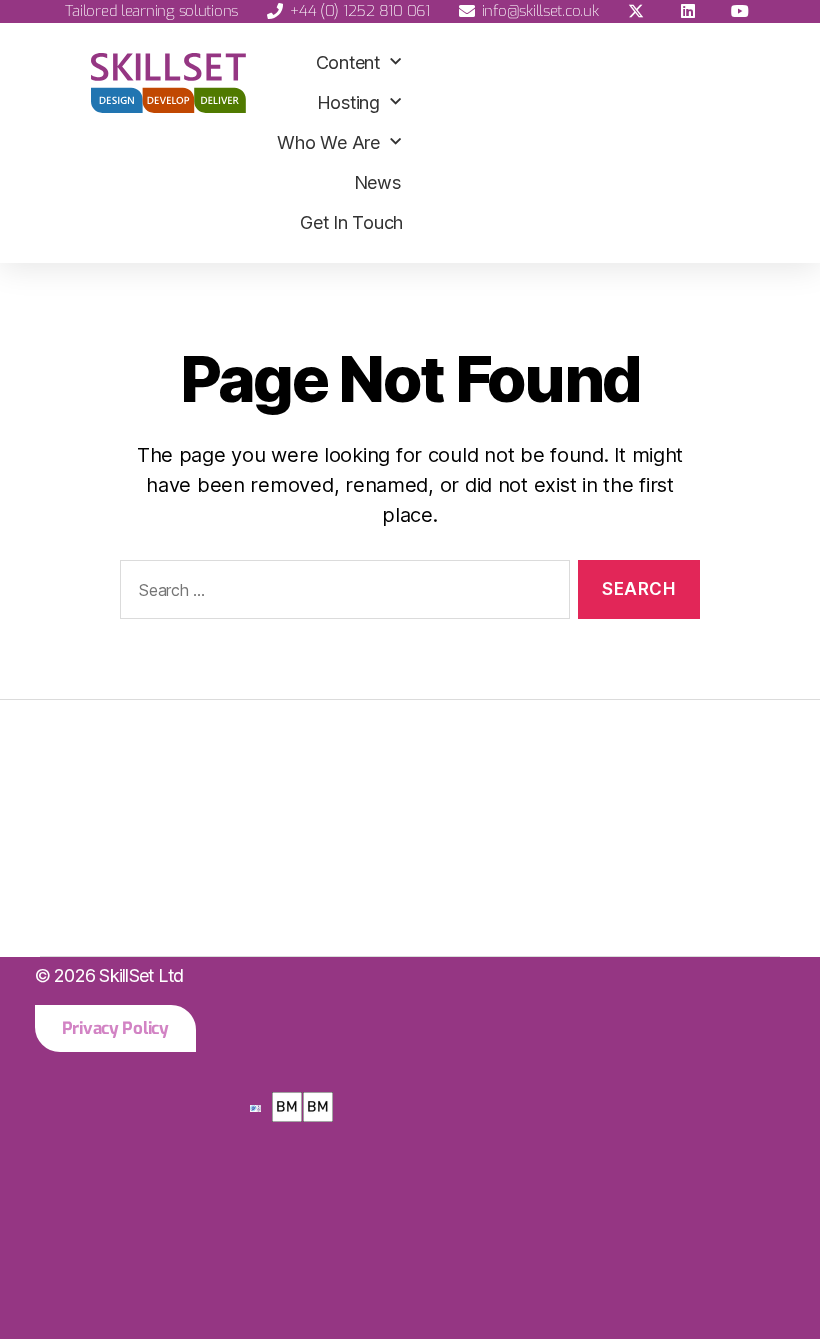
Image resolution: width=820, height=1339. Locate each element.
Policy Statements (142, 903)
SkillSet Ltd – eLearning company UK (242, 751)
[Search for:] (341, 593)
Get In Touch (351, 222)
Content (348, 62)
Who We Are (328, 142)
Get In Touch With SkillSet (183, 827)
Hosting (348, 102)
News (377, 182)
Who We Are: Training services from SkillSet (284, 789)
